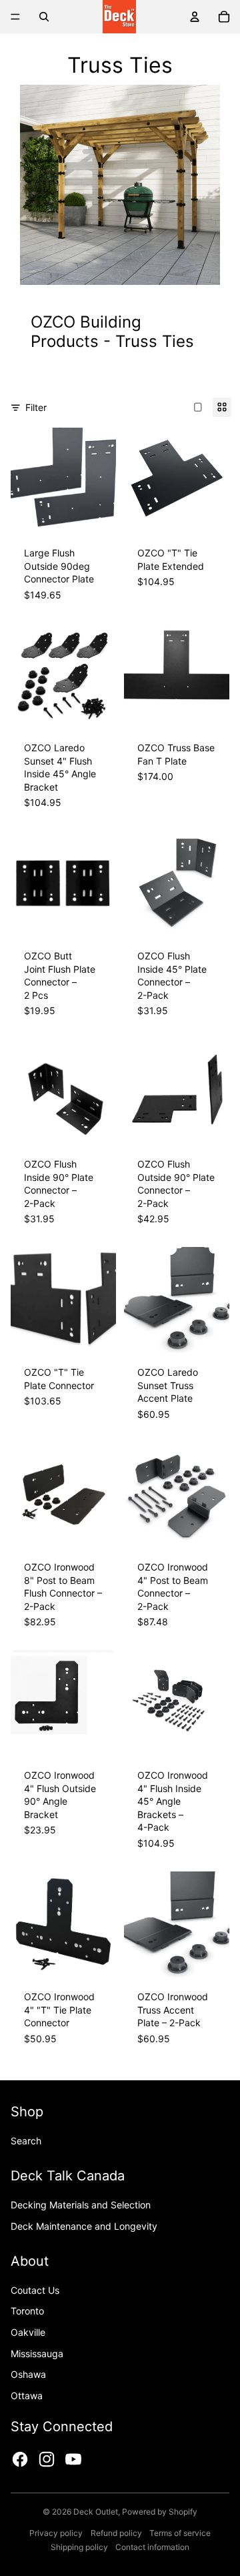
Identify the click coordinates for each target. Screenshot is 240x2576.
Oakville (28, 2332)
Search (26, 2141)
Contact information (152, 2547)
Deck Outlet (96, 2512)
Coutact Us (35, 2290)
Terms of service (180, 2533)
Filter (36, 407)
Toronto (27, 2311)
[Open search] (44, 17)
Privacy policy (56, 2533)
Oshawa (28, 2374)
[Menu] (15, 17)
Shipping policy (79, 2547)
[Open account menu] (195, 17)
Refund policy (116, 2533)
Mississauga (37, 2353)
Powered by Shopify (160, 2512)
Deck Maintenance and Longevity (84, 2226)
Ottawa (27, 2396)
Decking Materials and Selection (81, 2205)
